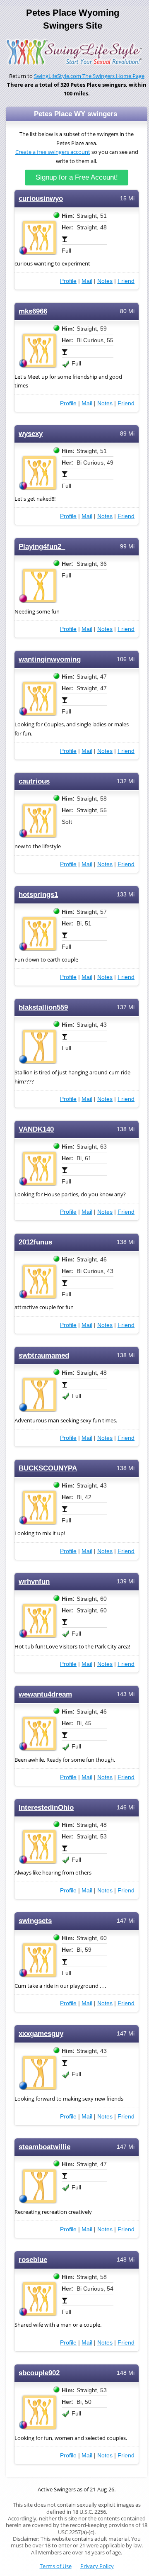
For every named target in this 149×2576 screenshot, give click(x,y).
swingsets (35, 1921)
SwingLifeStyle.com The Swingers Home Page (89, 76)
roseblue (33, 2260)
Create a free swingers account (53, 152)
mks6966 (33, 311)
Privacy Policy (97, 2566)
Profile (68, 281)
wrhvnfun (34, 1581)
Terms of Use (56, 2566)
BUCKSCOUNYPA (48, 1468)
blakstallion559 (43, 1007)
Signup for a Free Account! (77, 177)
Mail (87, 281)
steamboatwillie (44, 2147)
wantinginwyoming (50, 659)
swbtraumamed (44, 1355)
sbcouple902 (39, 2373)
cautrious (34, 781)
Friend (126, 281)
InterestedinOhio (46, 1808)
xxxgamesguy (41, 2034)
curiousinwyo (41, 198)
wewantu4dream (45, 1694)
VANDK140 (36, 1129)
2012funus (35, 1242)
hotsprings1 (38, 895)
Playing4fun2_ (42, 547)
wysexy (31, 434)
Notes (105, 281)
